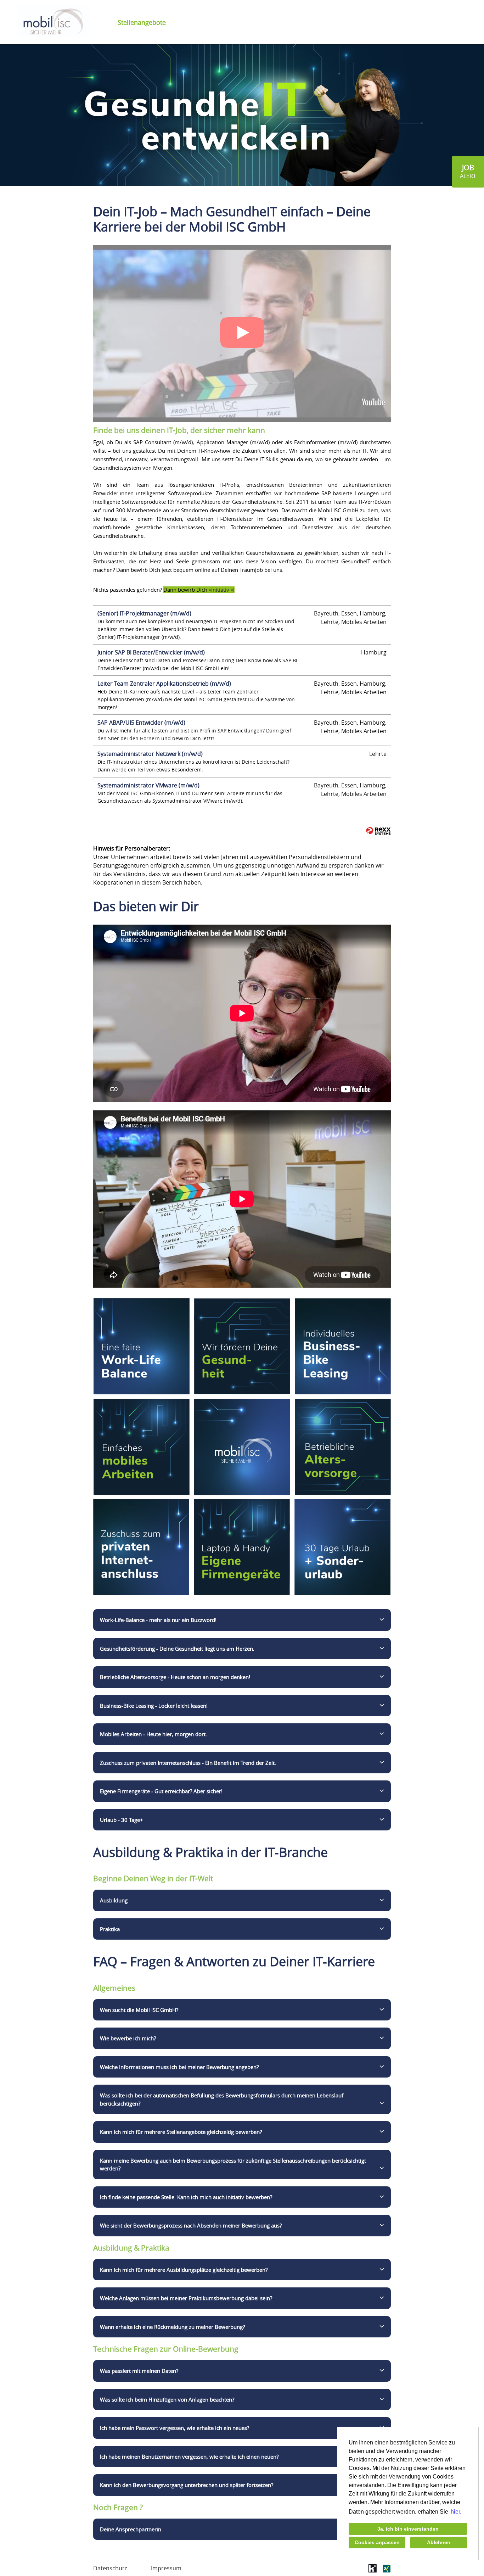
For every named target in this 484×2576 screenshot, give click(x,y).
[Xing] (386, 2571)
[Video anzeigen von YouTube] (242, 334)
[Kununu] (373, 2571)
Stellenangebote (142, 22)
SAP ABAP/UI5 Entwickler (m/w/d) (141, 723)
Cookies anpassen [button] (377, 2542)
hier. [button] (456, 2512)
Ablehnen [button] (439, 2542)
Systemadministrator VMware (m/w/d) (148, 785)
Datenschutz (110, 2568)
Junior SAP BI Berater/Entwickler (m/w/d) (151, 652)
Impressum (166, 2568)
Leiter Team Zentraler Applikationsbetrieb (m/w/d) (164, 684)
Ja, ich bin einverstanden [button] (408, 2529)
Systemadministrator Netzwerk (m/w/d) (150, 754)
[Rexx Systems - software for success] (378, 831)
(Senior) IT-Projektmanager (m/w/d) (144, 613)
